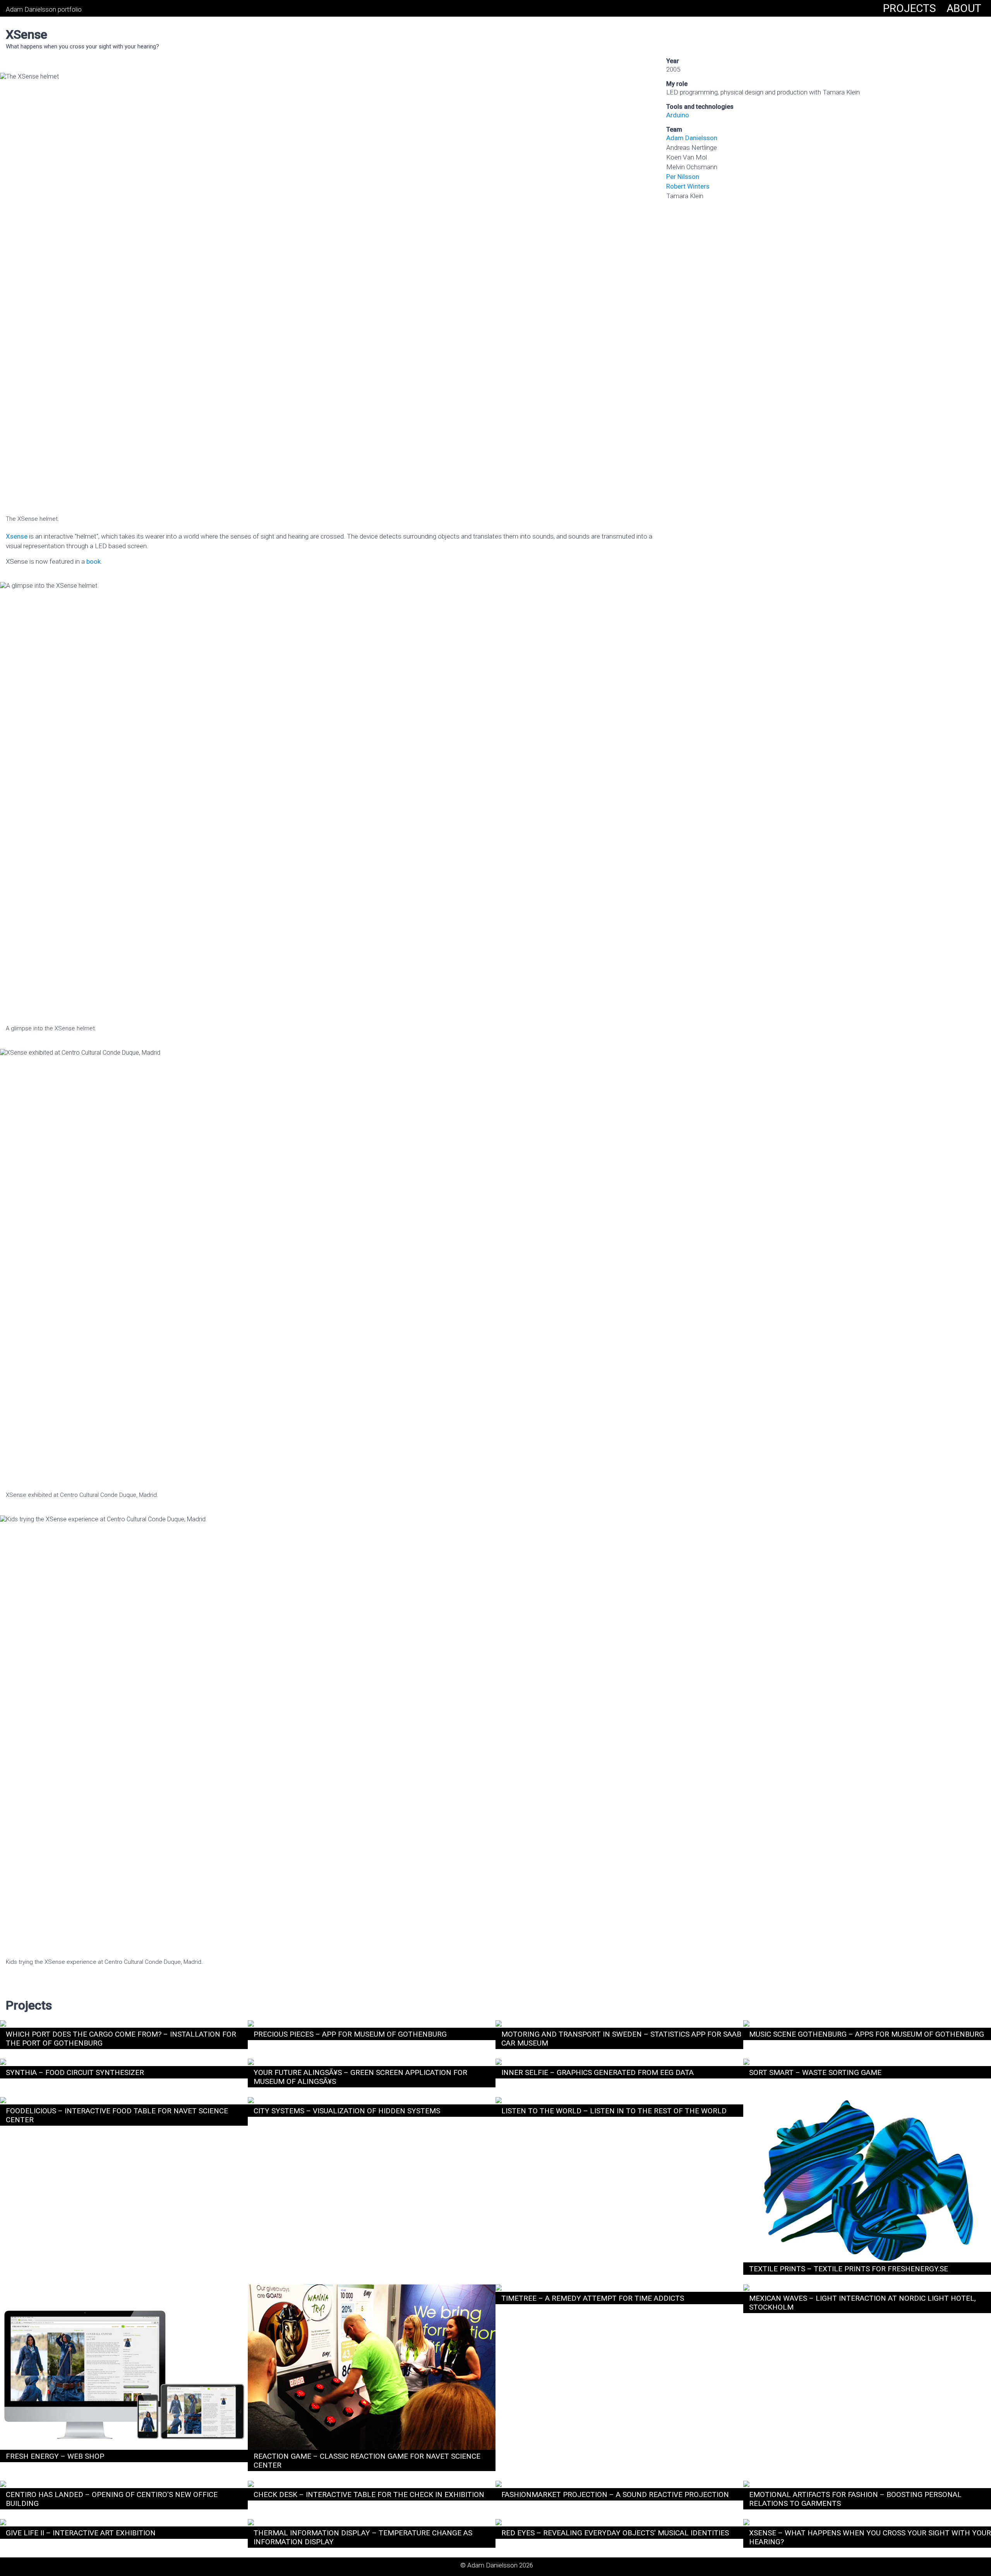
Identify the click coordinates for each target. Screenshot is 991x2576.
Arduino (678, 115)
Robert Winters (688, 186)
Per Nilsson (683, 177)
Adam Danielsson (692, 138)
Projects (910, 8)
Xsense (17, 536)
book (93, 561)
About (964, 8)
